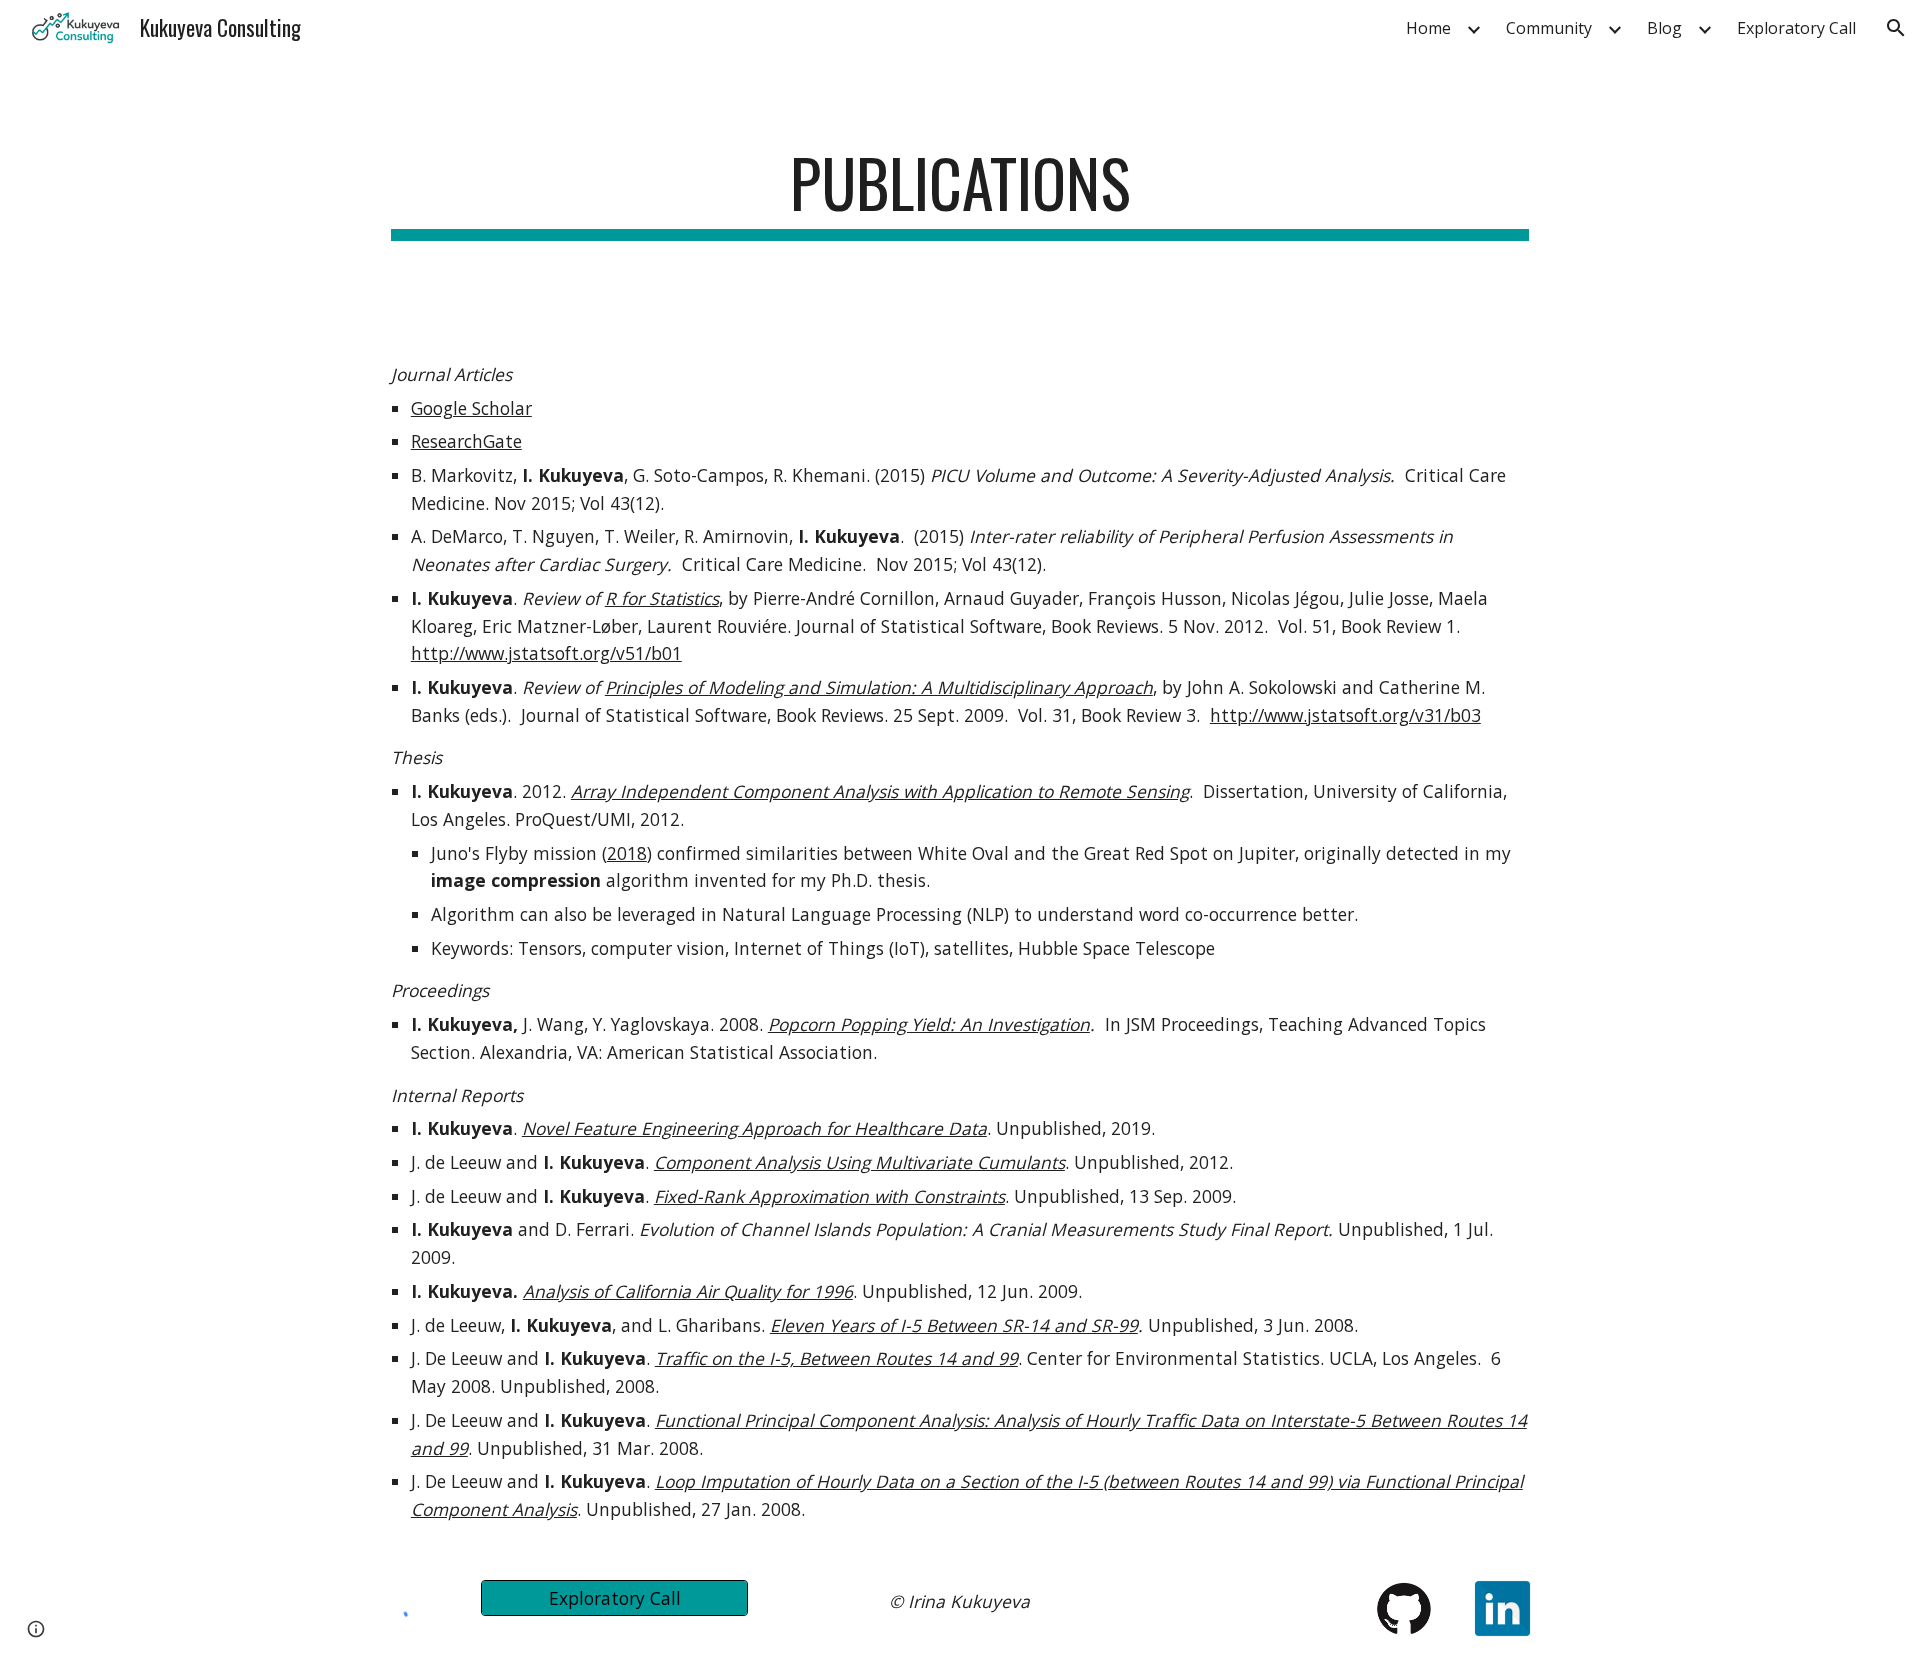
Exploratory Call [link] (1796, 28)
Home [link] (1428, 28)
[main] (960, 192)
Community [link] (1549, 28)
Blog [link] (1664, 28)
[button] (1896, 28)
